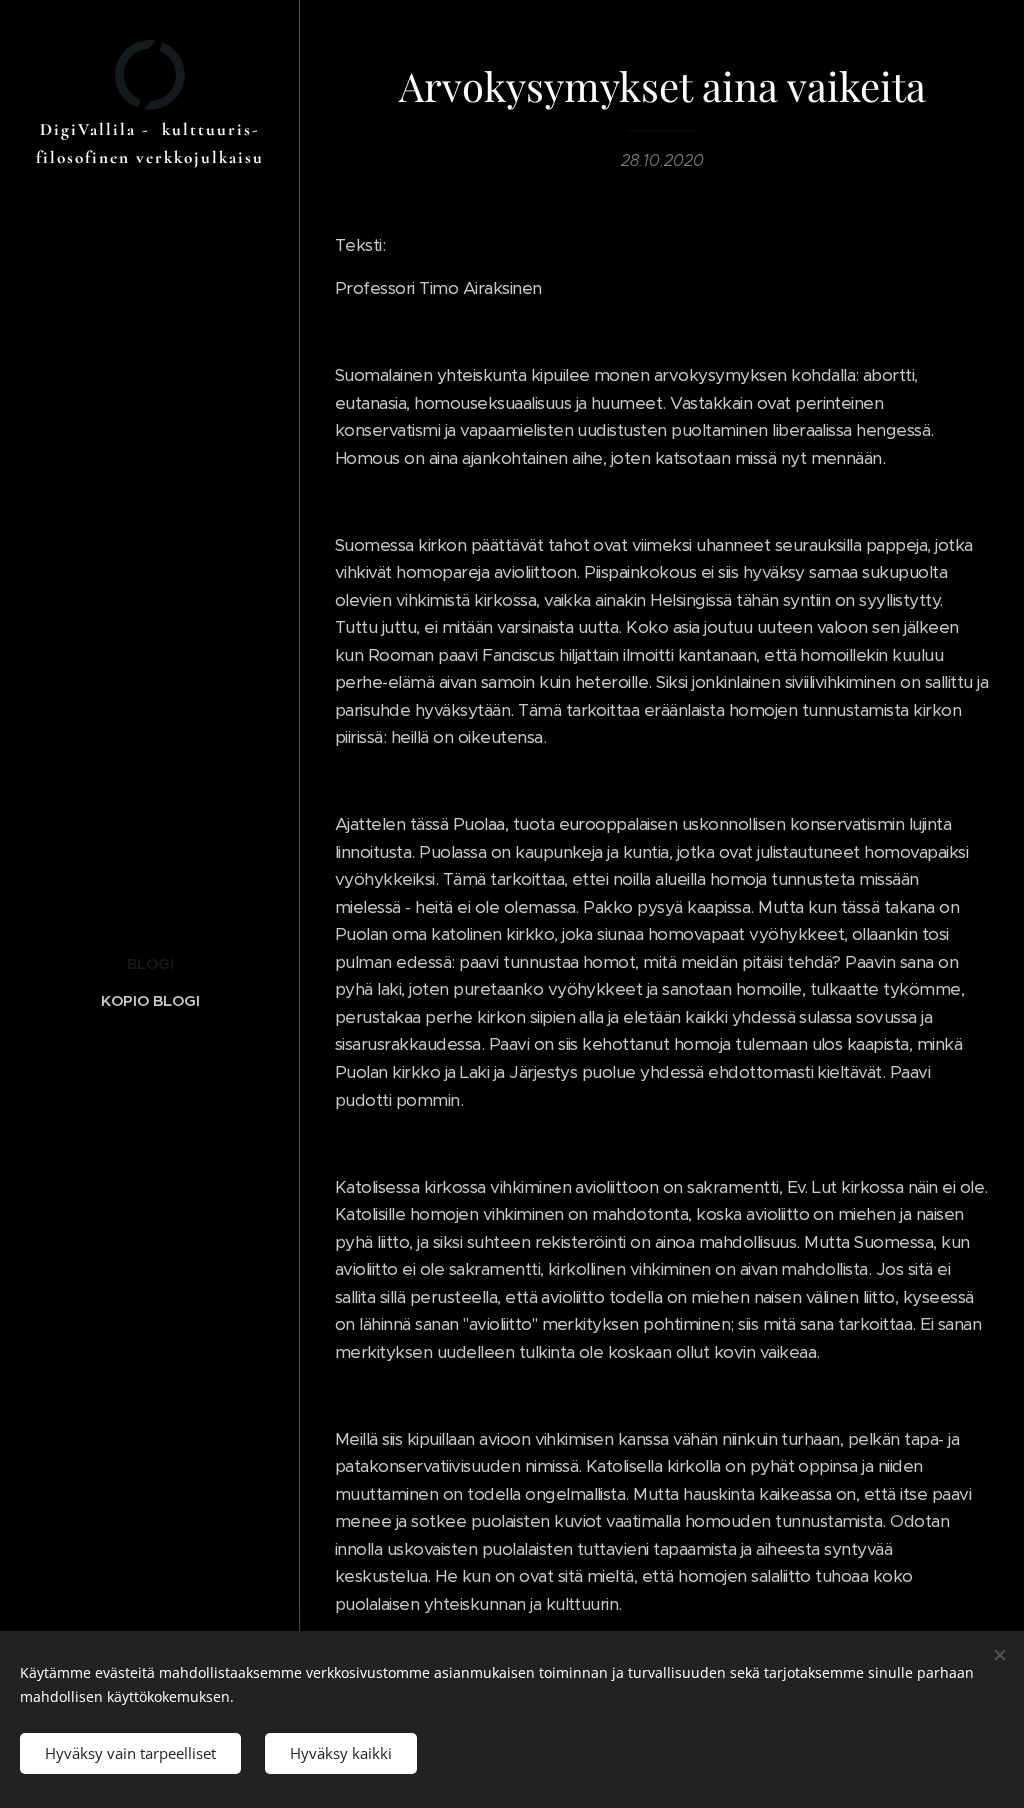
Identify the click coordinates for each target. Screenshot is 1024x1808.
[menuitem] (150, 963)
